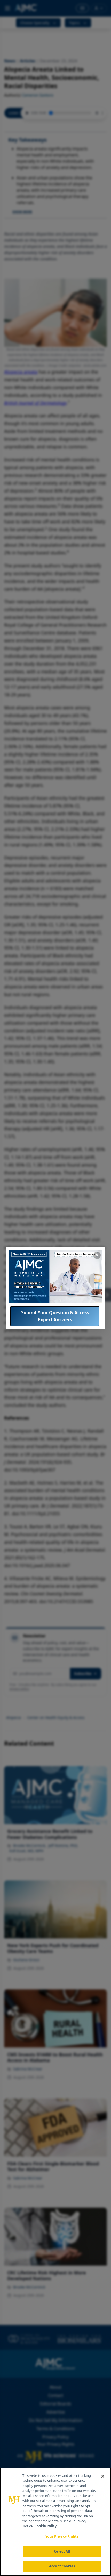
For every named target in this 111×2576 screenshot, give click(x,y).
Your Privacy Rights (62, 2536)
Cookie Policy (46, 2526)
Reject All (62, 2551)
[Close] (103, 2476)
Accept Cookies (62, 2566)
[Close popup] (97, 1255)
